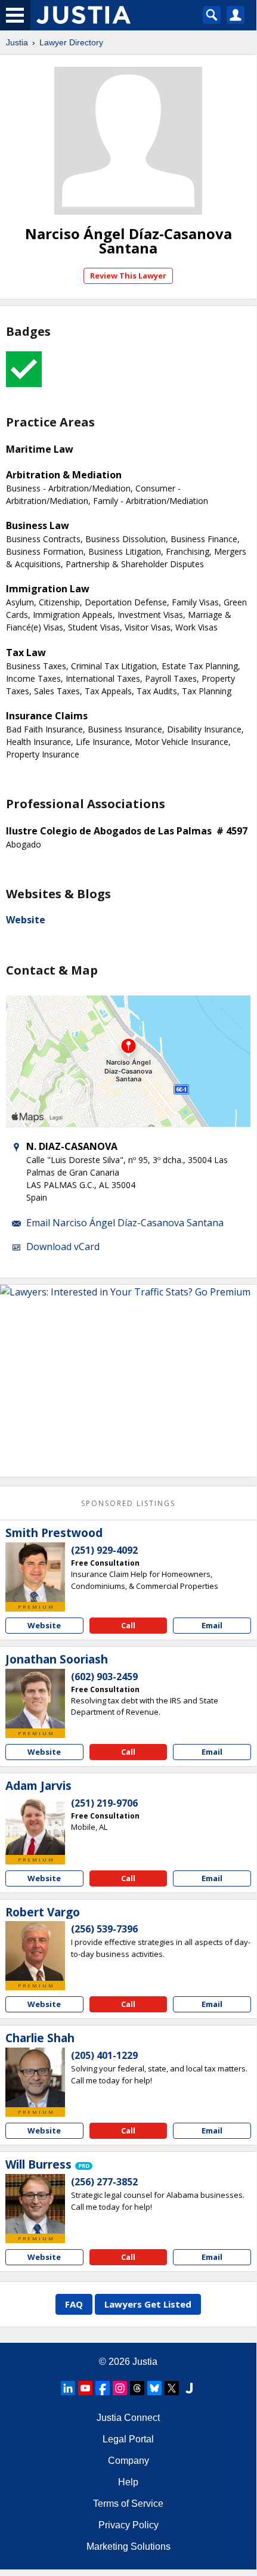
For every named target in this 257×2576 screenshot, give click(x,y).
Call (128, 1625)
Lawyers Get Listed (148, 2304)
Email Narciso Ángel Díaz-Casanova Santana (125, 1223)
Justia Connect (128, 2418)
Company (128, 2461)
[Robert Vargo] (35, 1951)
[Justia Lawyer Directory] (189, 2388)
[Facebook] (103, 2388)
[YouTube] (85, 2388)
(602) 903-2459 (104, 1677)
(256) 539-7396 (104, 1929)
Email (212, 1625)
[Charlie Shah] (35, 2077)
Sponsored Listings (128, 1503)
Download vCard (63, 1247)
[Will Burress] (35, 2204)
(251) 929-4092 (104, 1550)
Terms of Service (128, 2504)
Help (128, 2482)
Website (26, 920)
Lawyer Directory (71, 42)
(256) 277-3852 (104, 2182)
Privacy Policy (128, 2525)
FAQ (74, 2304)
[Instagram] (120, 2388)
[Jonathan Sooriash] (35, 1699)
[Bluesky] (154, 2388)
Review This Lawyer (128, 276)
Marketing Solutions (128, 2546)
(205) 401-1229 (104, 2055)
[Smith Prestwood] (35, 1572)
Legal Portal (128, 2439)
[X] (172, 2388)
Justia (17, 42)
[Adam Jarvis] (35, 1825)
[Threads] (137, 2388)
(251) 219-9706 (104, 1803)
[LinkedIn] (68, 2388)
